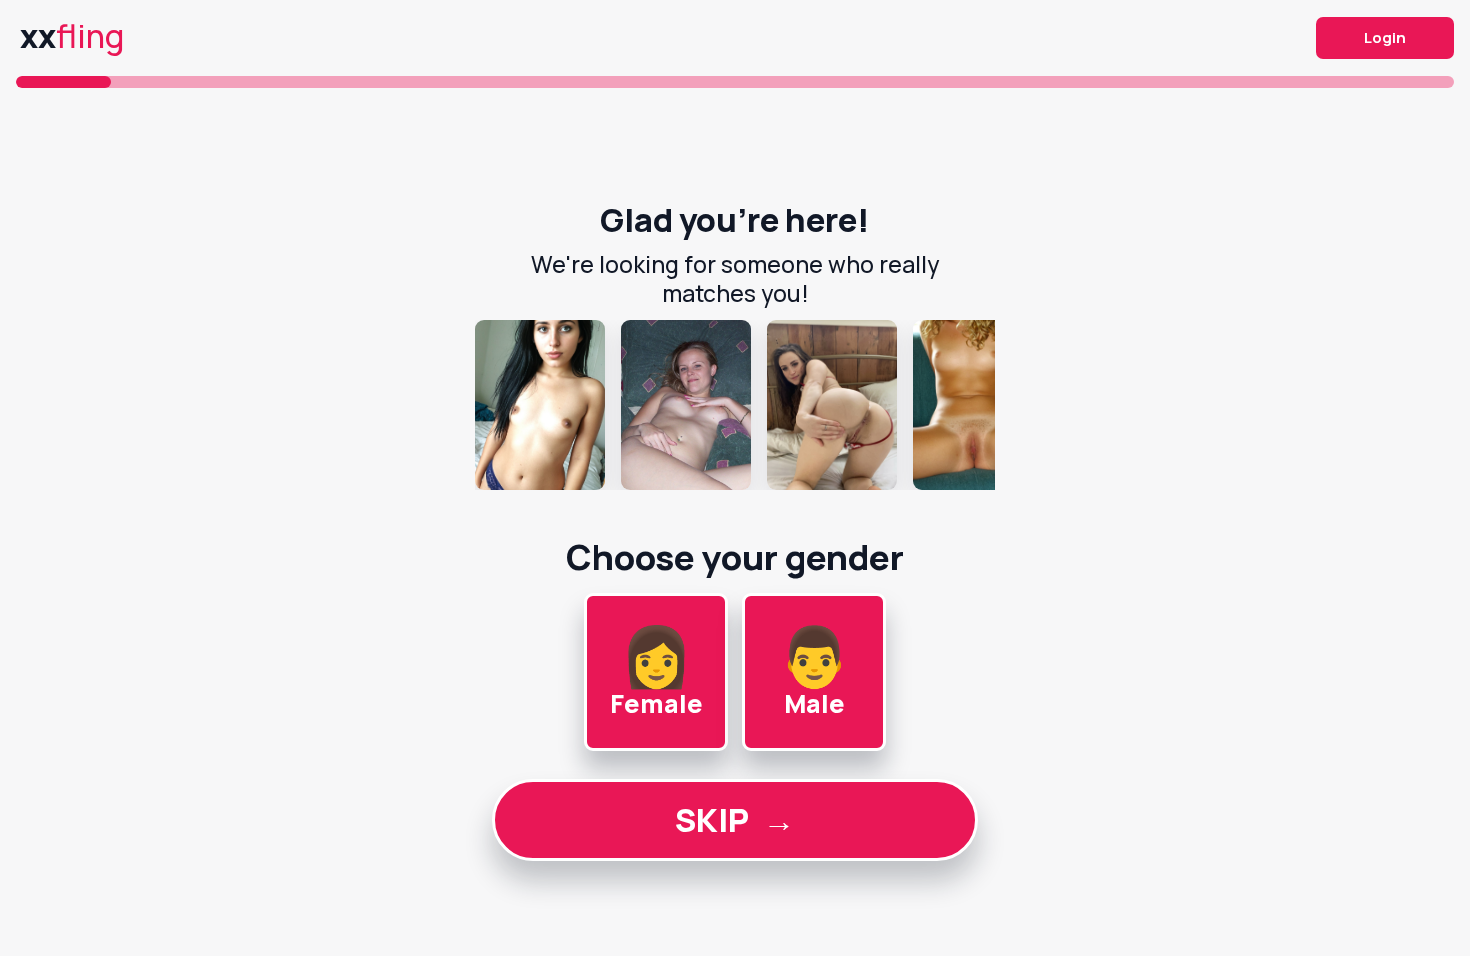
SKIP (735, 820)
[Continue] (735, 405)
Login (1385, 37)
